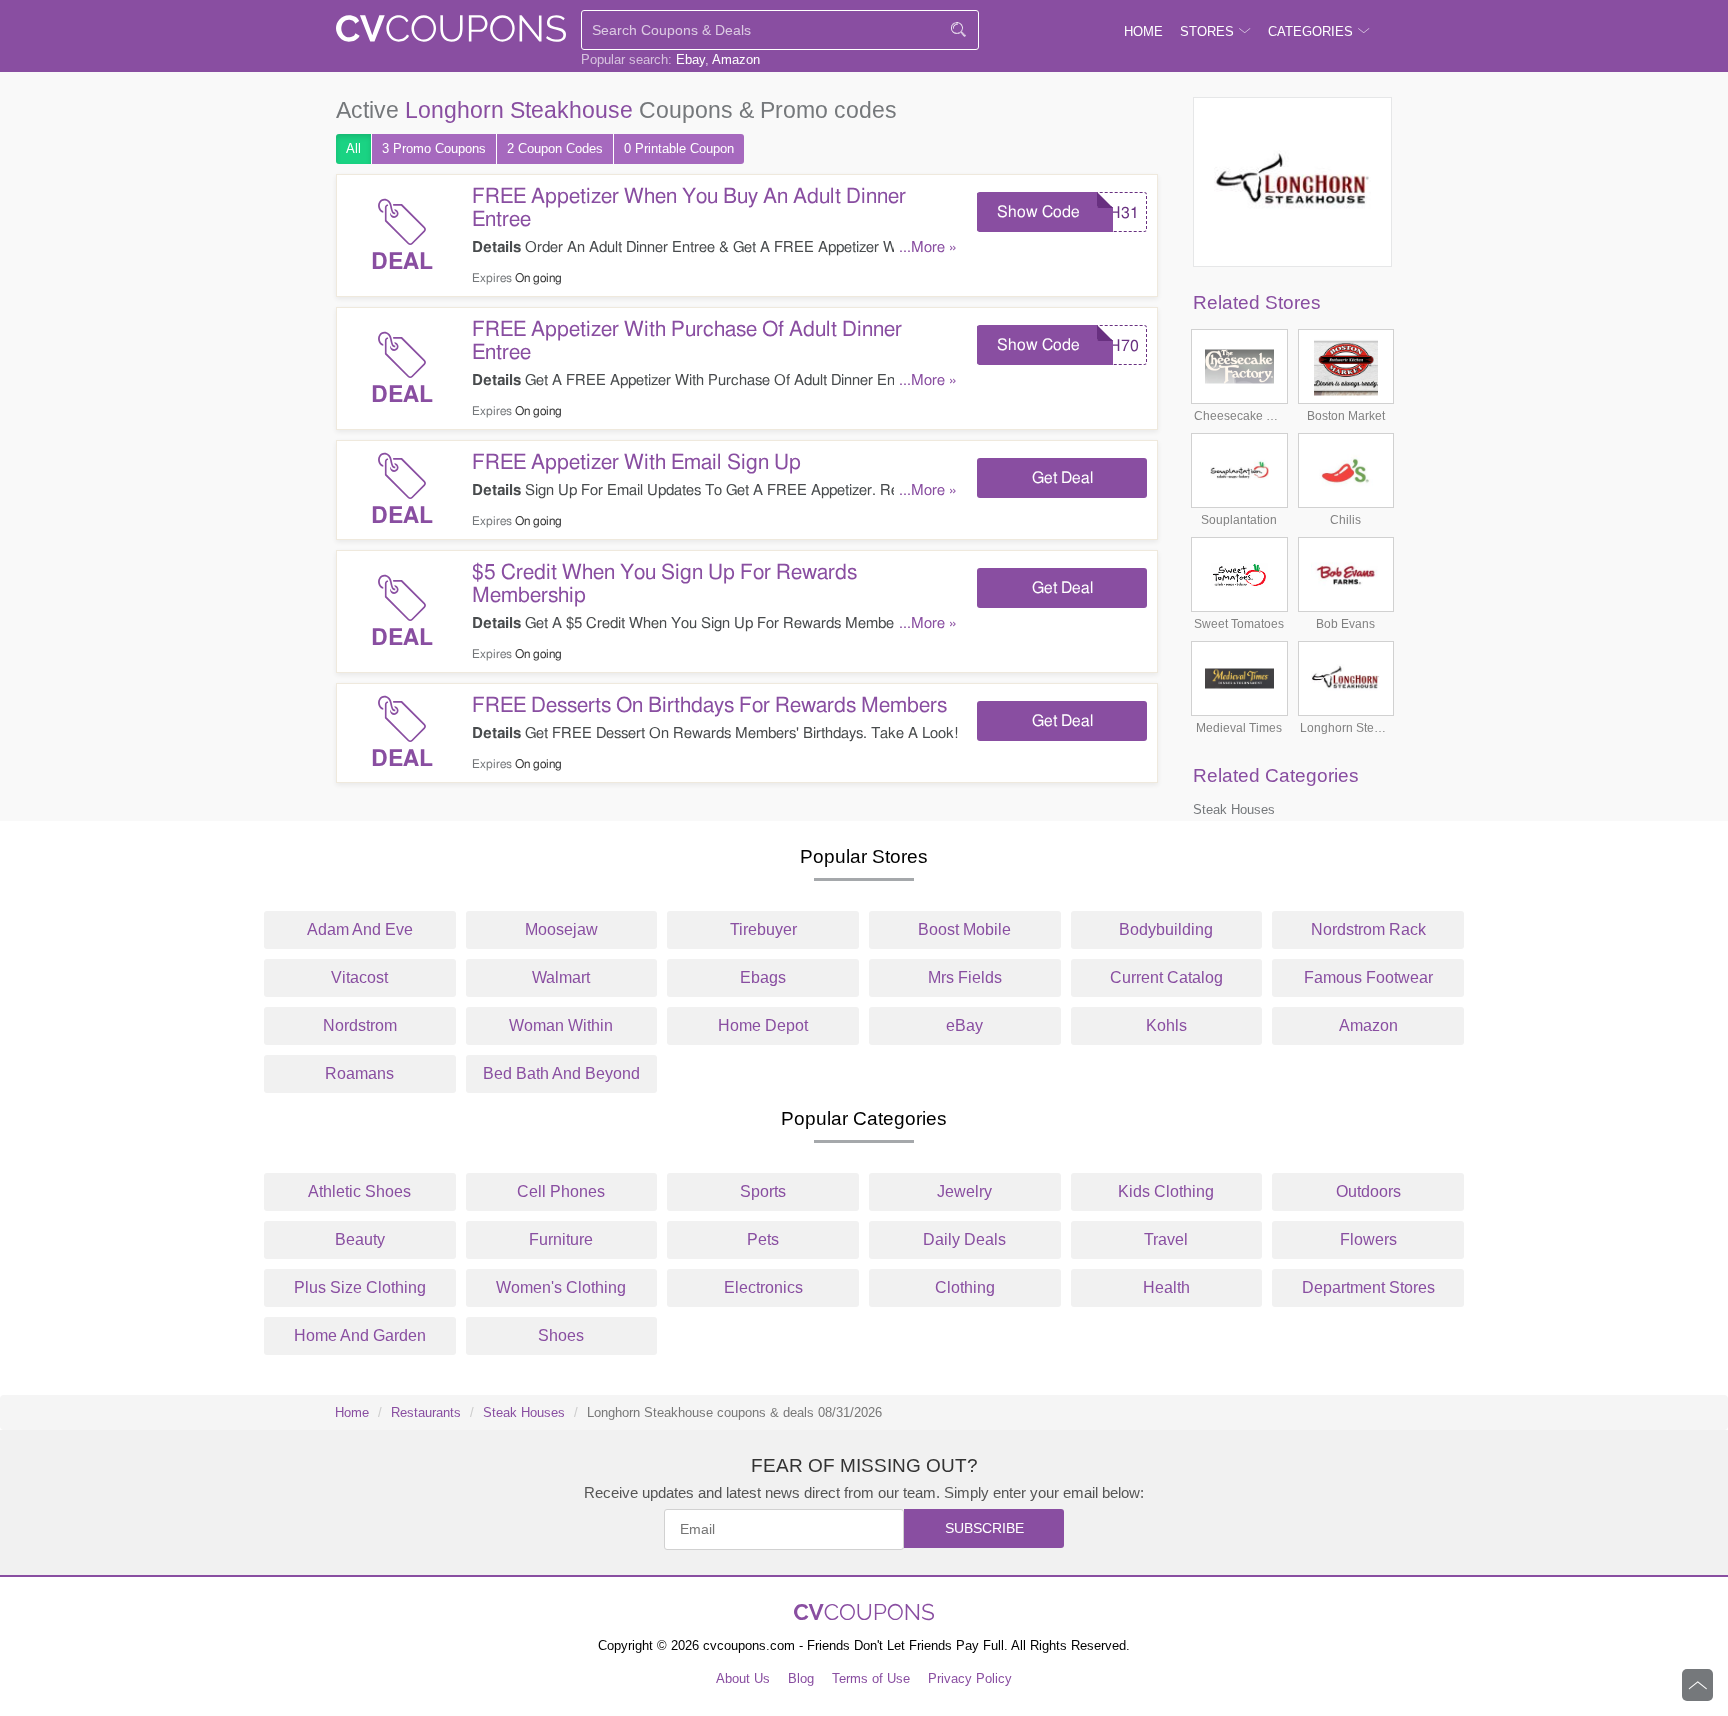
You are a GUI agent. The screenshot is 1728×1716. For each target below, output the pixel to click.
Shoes (561, 1335)
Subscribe (984, 1528)
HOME (1143, 31)
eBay (964, 1025)
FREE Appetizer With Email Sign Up (636, 462)
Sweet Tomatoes (1239, 624)
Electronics (763, 1287)
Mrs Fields (965, 977)
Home (352, 1412)
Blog (801, 1678)
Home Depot (763, 1025)
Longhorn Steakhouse (1345, 728)
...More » (928, 247)
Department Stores (1368, 1287)
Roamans (359, 1073)
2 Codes (555, 148)
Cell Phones (561, 1191)
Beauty (360, 1239)
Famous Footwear (1368, 977)
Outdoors (1368, 1191)
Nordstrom (360, 1025)
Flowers (1368, 1239)
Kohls (1166, 1025)
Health (1166, 1287)
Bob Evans (1345, 624)
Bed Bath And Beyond (561, 1073)
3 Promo (434, 148)
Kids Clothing (1166, 1191)
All (353, 148)
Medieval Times (1239, 728)
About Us (743, 1678)
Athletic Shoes (359, 1191)
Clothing (965, 1287)
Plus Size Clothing (360, 1287)
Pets (763, 1239)
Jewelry (964, 1191)
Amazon (736, 59)
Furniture (561, 1239)
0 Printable (679, 148)
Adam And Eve (360, 929)
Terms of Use (871, 1678)
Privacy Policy (970, 1678)
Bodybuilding (1166, 929)
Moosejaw (561, 929)
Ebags (763, 977)
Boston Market (1346, 416)
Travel (1166, 1239)
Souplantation (1239, 520)
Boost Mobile (964, 929)
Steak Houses (1234, 809)
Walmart (561, 977)
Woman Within (561, 1025)
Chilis (1345, 520)
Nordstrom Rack (1368, 929)
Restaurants (426, 1412)
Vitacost (359, 977)
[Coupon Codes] (451, 32)
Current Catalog (1166, 977)
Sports (763, 1191)
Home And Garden (360, 1335)
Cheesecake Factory (1239, 416)
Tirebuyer (763, 929)
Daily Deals (964, 1239)
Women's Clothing (561, 1287)
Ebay (690, 59)
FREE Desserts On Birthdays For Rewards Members (709, 705)
